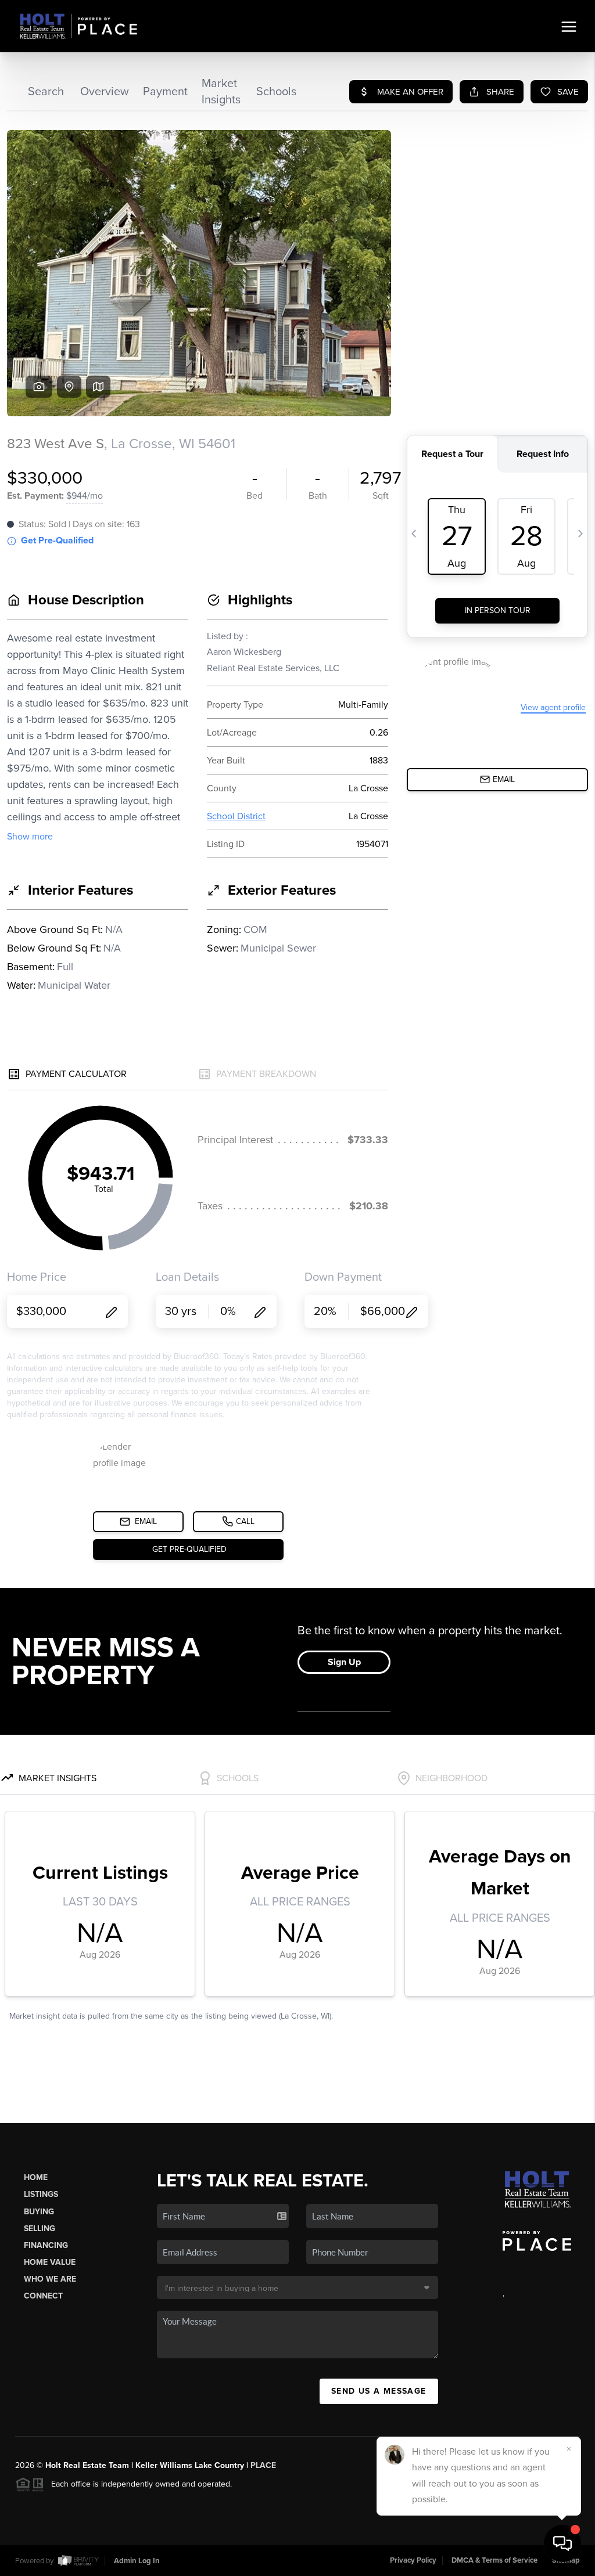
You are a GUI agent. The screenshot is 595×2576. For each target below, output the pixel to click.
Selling (40, 2229)
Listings (41, 2194)
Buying (39, 2212)
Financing (46, 2245)
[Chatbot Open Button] (562, 2543)
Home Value (50, 2262)
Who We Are (50, 2279)
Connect (43, 2296)
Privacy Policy (413, 2560)
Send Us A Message (379, 2391)
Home (36, 2177)
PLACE (263, 2465)
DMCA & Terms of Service (494, 2560)
